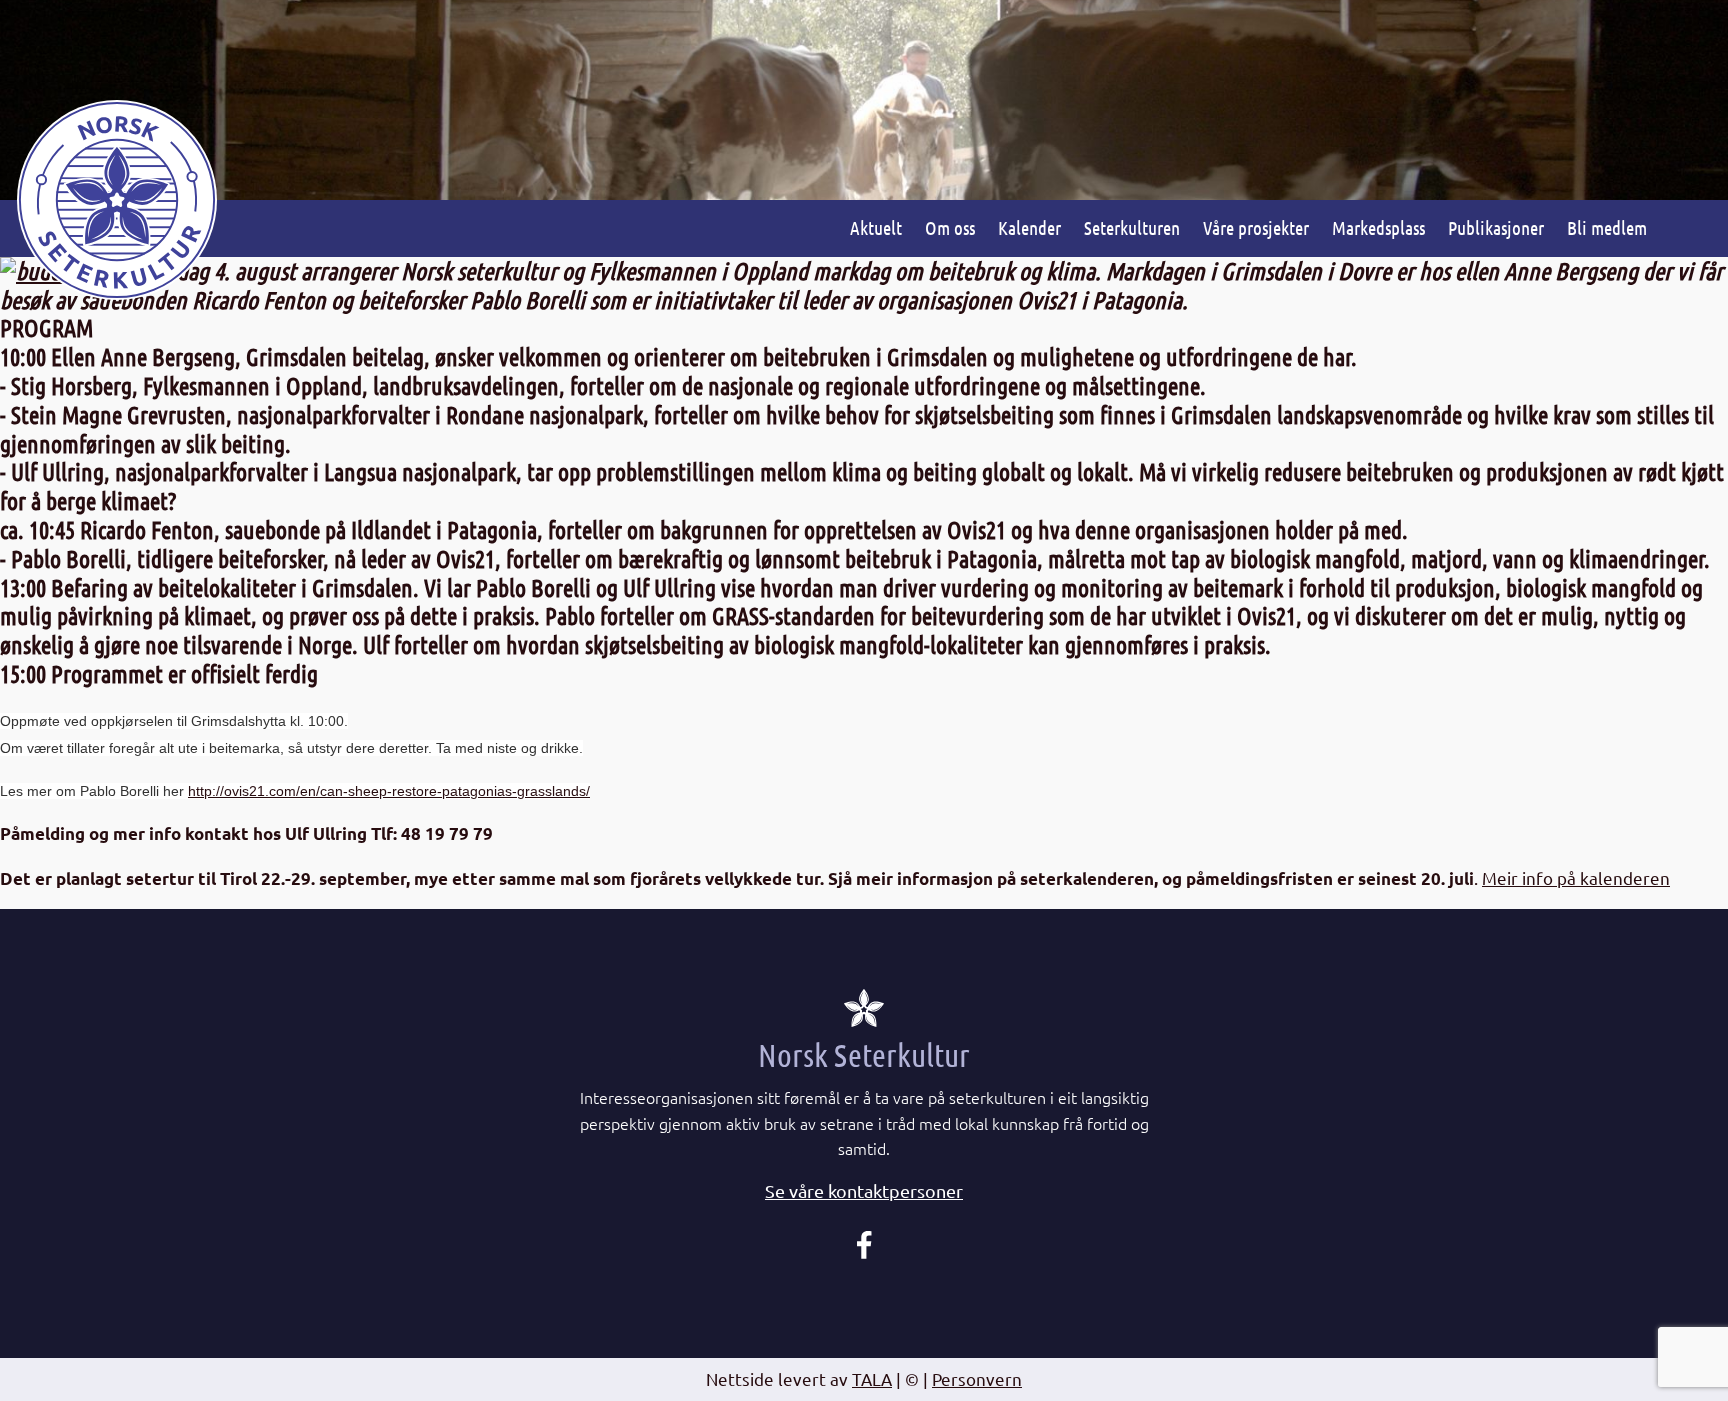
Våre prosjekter (1256, 227)
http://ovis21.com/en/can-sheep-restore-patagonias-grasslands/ (389, 791)
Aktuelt (876, 227)
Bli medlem (1607, 227)
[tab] (864, 1191)
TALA (872, 1378)
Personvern (977, 1378)
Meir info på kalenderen (1576, 877)
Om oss (950, 227)
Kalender (1029, 227)
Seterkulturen (1132, 227)
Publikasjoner (1496, 227)
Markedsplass (1378, 227)
